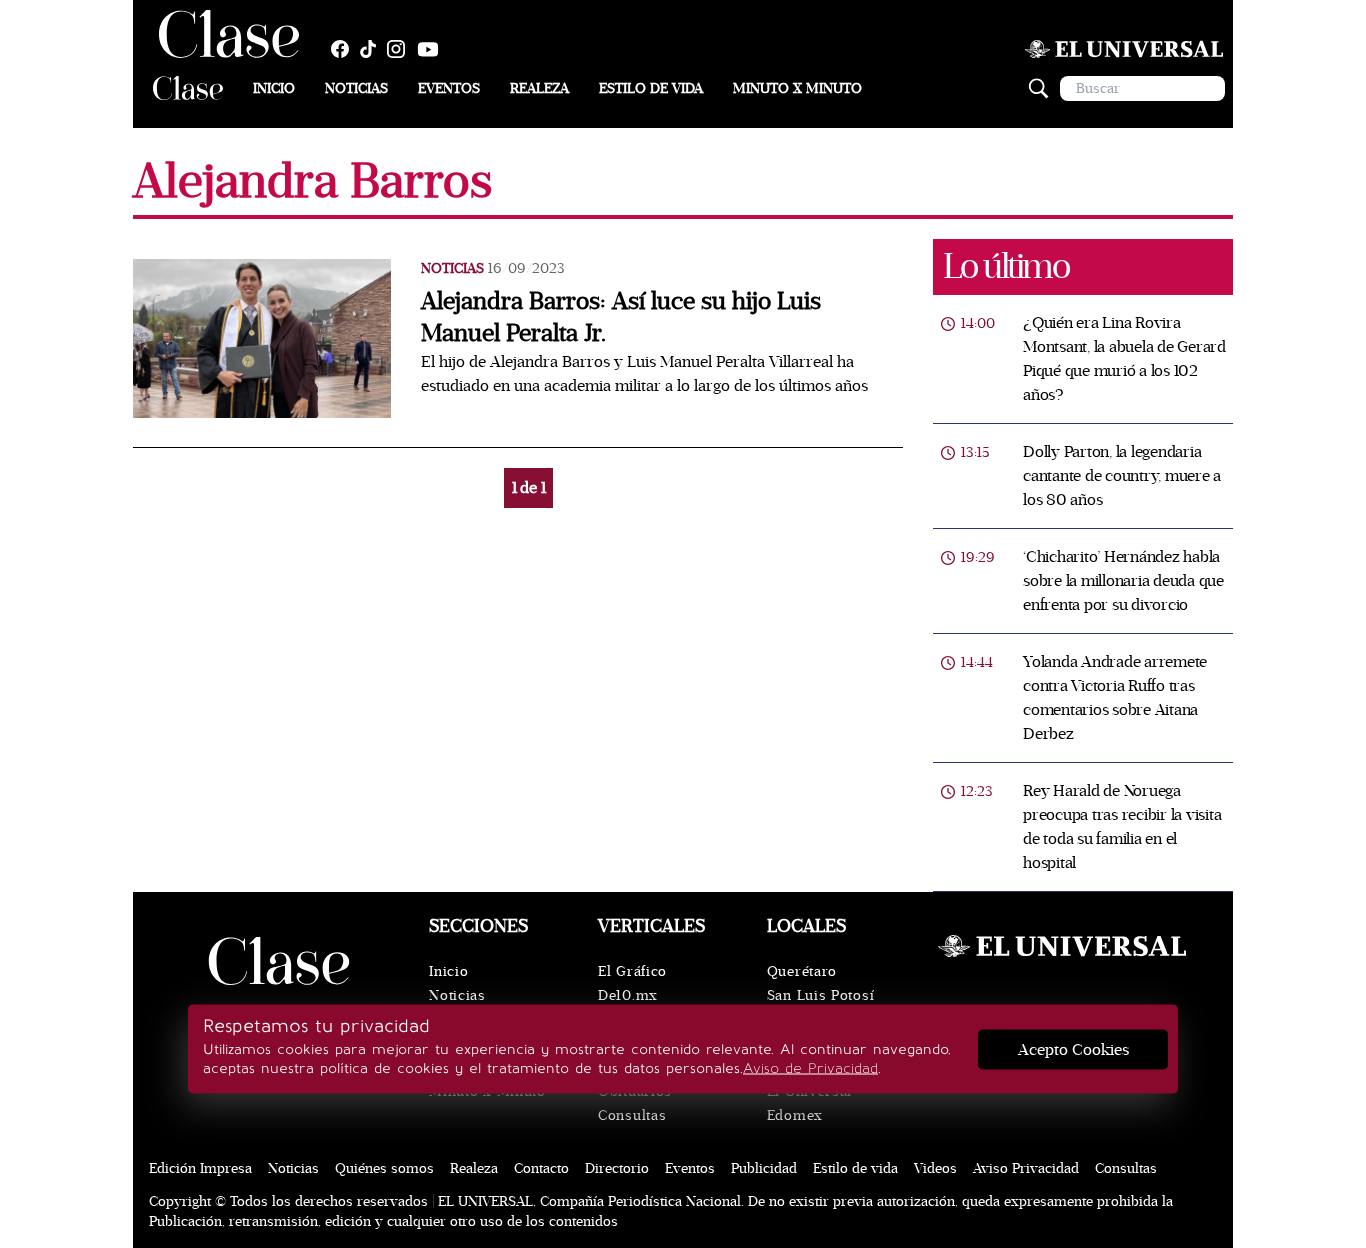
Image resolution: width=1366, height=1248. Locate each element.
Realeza (539, 88)
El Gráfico (632, 971)
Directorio (617, 1168)
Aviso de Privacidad (810, 1068)
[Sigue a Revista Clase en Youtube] (433, 49)
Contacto (541, 1168)
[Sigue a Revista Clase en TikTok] (373, 49)
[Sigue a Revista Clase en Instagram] (401, 49)
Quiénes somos (384, 1168)
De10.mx (628, 995)
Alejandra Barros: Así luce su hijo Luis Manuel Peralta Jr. (621, 317)
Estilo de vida (651, 88)
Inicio (274, 88)
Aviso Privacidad (1026, 1168)
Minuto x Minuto (797, 88)
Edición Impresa (200, 1168)
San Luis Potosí (821, 995)
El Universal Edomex (809, 1103)
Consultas (632, 1115)
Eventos (449, 88)
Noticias (356, 88)
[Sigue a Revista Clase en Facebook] (345, 49)
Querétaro (802, 971)
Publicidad (764, 1168)
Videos (935, 1168)
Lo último (1006, 266)
